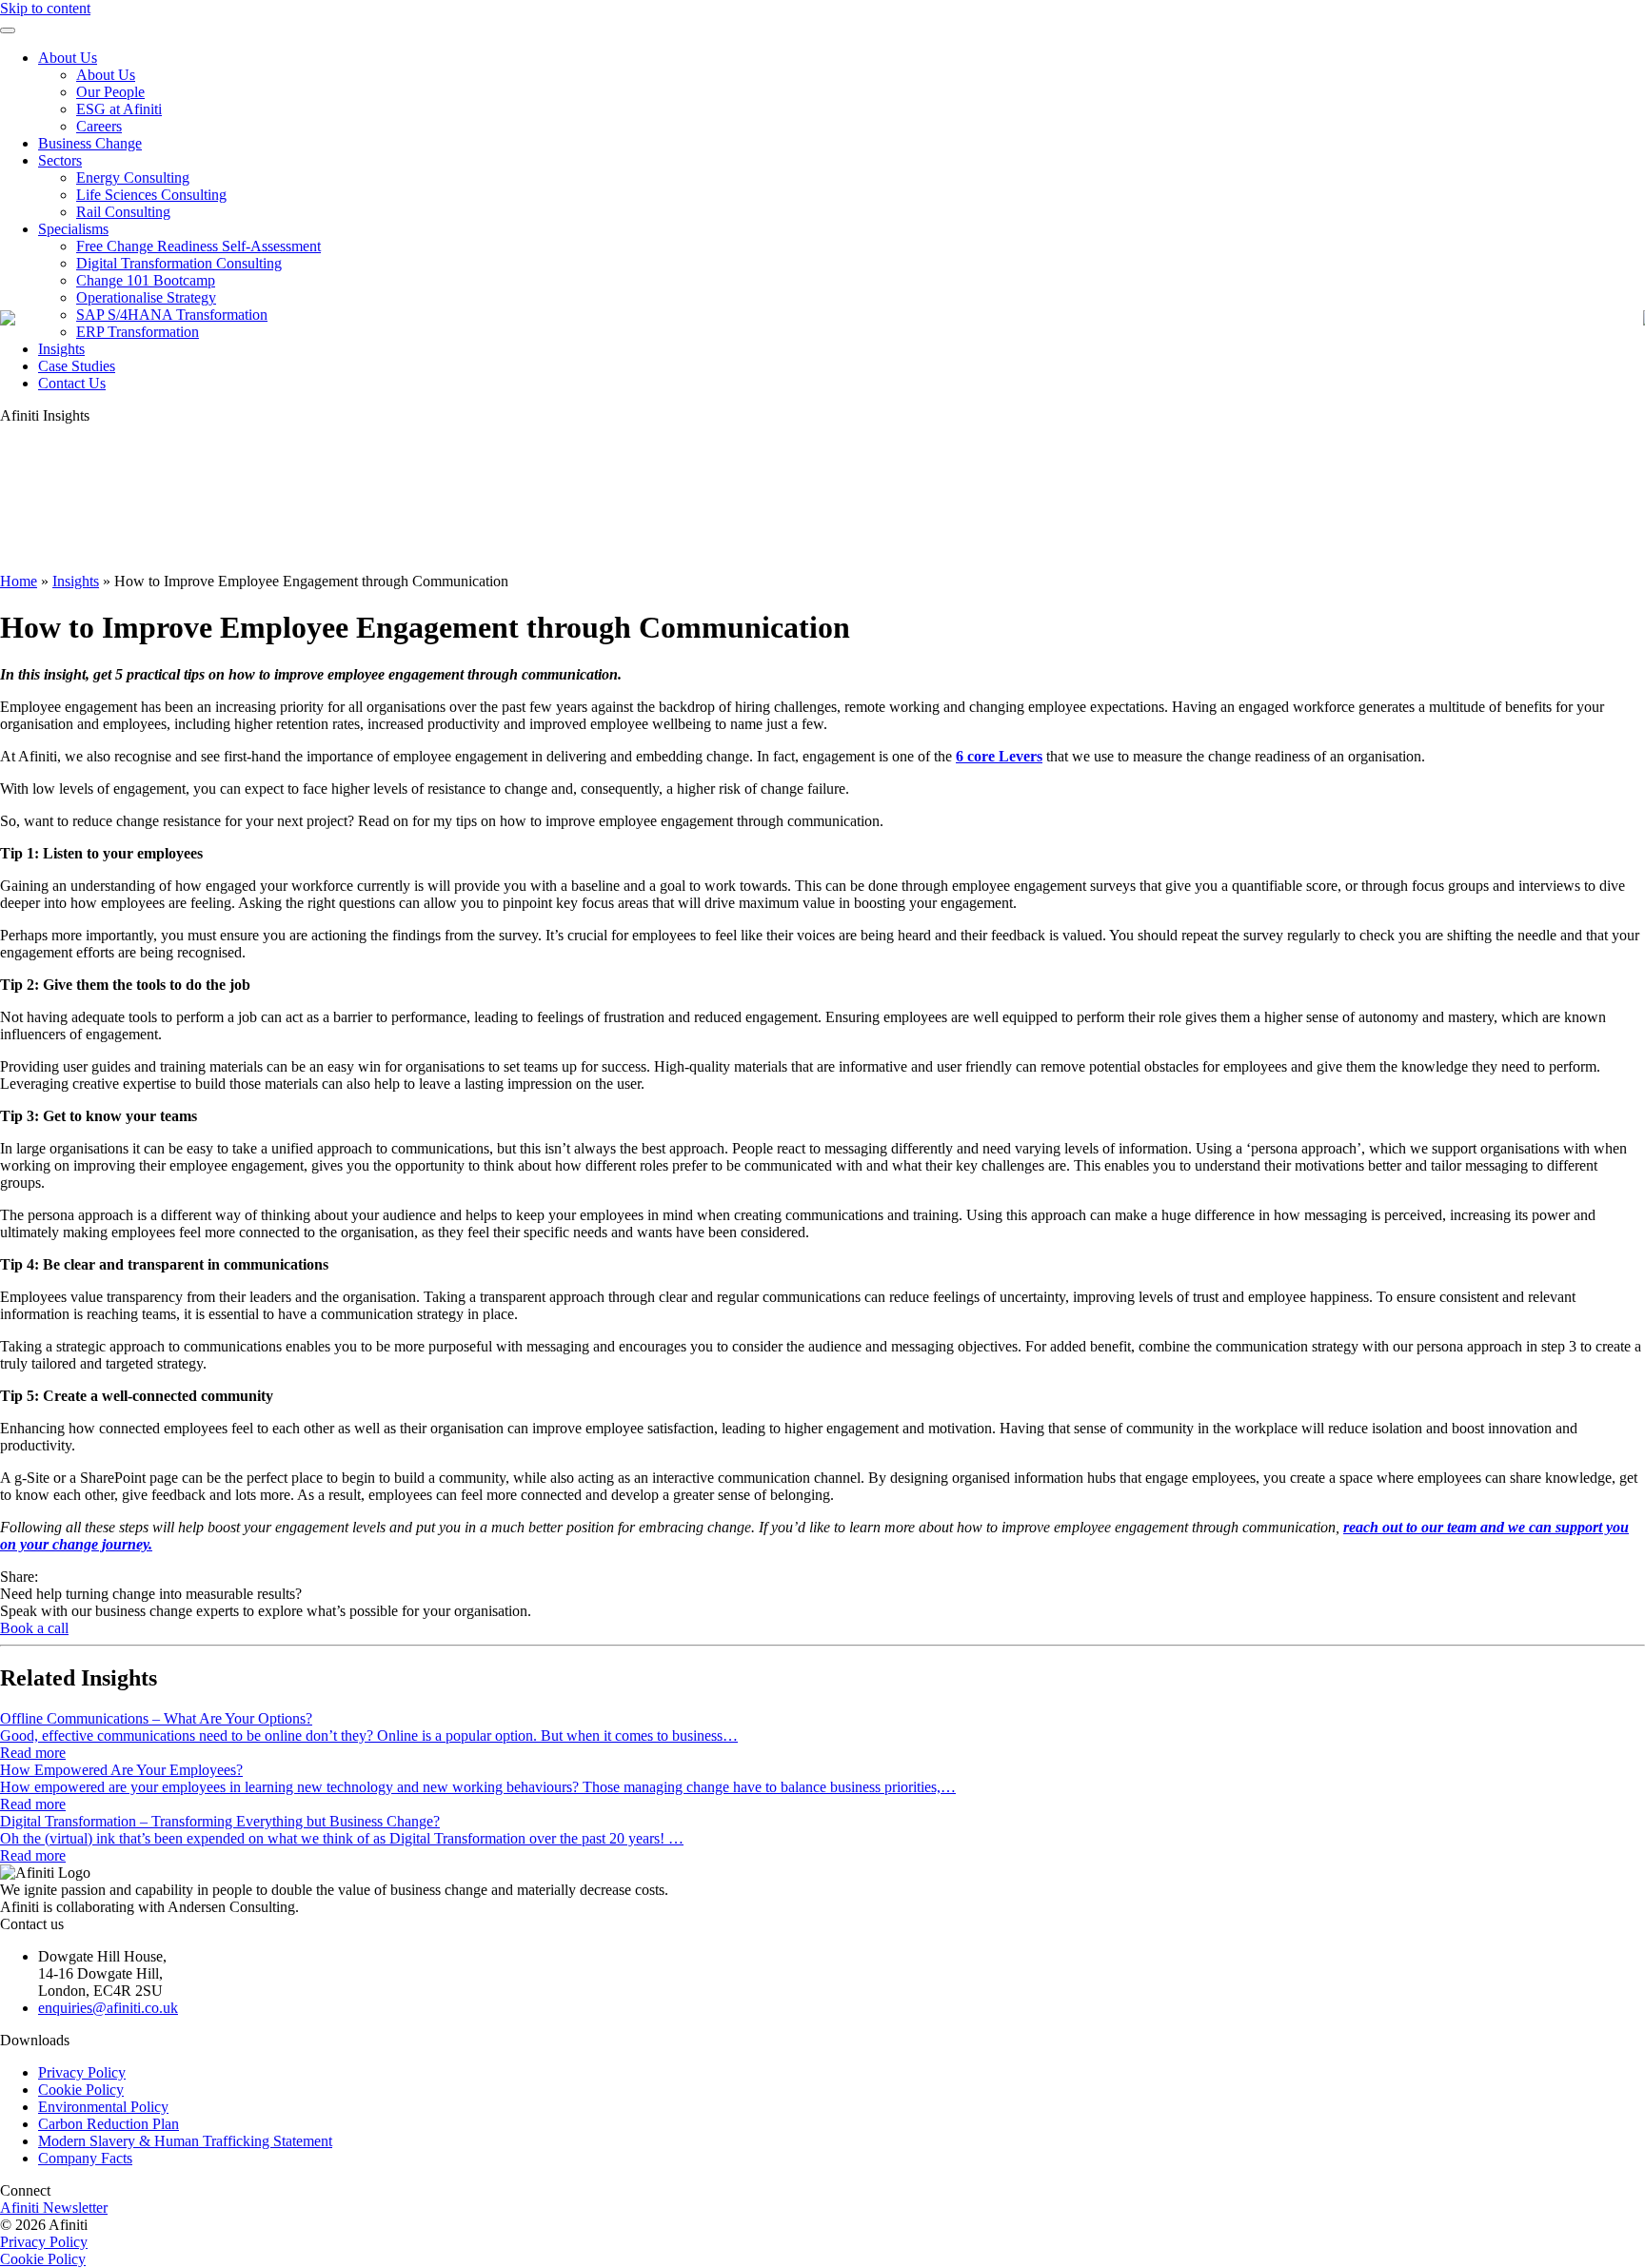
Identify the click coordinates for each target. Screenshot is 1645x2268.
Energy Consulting (133, 177)
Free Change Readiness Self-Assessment (198, 246)
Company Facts (85, 2158)
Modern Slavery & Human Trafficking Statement (185, 2141)
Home (19, 581)
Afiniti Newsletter (54, 2208)
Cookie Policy (81, 2090)
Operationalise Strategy (146, 297)
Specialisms (73, 229)
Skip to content (45, 8)
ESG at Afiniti (119, 109)
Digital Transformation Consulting (179, 263)
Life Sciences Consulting (151, 195)
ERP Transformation (138, 332)
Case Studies (77, 366)
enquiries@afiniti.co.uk (108, 2008)
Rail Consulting (123, 212)
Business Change (90, 143)
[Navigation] (8, 30)
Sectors (60, 160)
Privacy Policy (82, 2072)
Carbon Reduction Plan (109, 2124)
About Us (68, 58)
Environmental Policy (103, 2107)
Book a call (34, 1628)
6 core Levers (999, 756)
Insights (61, 349)
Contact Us (72, 383)
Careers (99, 126)
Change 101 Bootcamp (146, 280)
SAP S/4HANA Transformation (172, 315)
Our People (110, 92)
